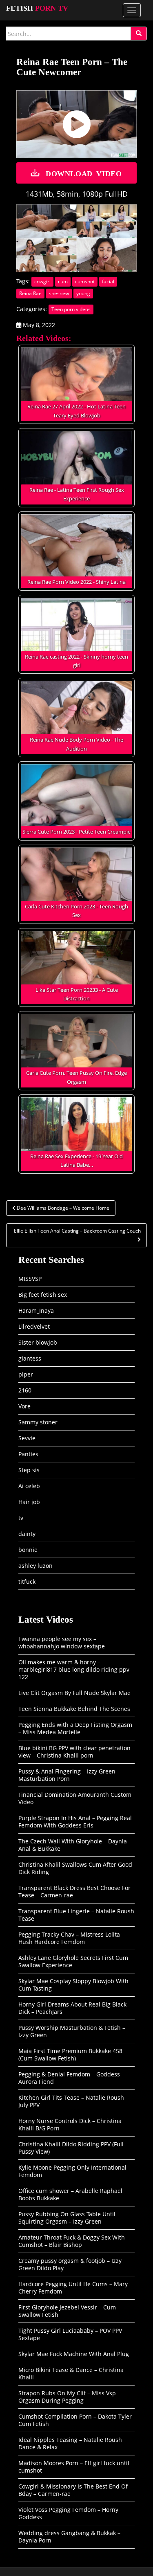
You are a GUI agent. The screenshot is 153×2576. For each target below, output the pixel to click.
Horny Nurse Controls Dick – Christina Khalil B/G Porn (70, 2124)
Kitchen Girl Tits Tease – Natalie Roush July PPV (71, 2101)
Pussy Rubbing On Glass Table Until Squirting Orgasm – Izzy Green (67, 2218)
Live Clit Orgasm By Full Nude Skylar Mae (74, 1693)
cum (63, 281)
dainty (27, 1534)
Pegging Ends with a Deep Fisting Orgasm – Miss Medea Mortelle (75, 1728)
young (83, 293)
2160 (25, 1390)
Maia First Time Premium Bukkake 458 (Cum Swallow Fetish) (70, 2055)
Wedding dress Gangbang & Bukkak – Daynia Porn (69, 2537)
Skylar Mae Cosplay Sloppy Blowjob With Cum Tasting (73, 1985)
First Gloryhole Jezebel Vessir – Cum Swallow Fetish (67, 2311)
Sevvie (27, 1438)
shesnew (59, 293)
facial (108, 281)
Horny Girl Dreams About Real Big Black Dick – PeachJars (72, 2008)
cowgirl (42, 281)
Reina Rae (30, 293)
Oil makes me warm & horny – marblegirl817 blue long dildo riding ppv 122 (74, 1669)
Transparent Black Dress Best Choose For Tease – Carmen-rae (74, 1891)
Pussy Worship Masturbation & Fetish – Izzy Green (72, 2031)
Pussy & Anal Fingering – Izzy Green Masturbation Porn (67, 1775)
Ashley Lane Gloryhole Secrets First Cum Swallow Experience (73, 1961)
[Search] (139, 34)
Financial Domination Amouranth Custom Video (75, 1798)
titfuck (27, 1582)
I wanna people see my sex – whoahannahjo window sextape (62, 1642)
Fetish (37, 8)
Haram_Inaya (36, 1310)
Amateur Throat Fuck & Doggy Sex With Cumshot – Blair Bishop (72, 2241)
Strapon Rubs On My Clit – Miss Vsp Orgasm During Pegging (67, 2397)
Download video (84, 173)
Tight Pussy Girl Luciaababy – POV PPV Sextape (70, 2334)
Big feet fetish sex (43, 1295)
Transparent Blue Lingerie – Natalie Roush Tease (76, 1915)
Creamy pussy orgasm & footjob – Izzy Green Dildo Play (70, 2264)
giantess (30, 1358)
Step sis (29, 1470)
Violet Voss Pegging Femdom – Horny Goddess (68, 2513)
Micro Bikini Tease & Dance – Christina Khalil (71, 2373)
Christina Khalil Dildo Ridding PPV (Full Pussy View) (71, 2148)
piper (26, 1374)
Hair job (29, 1502)
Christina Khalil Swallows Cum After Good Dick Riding (75, 1868)
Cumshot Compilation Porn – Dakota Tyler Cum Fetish (75, 2420)
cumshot (85, 281)
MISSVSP (30, 1279)
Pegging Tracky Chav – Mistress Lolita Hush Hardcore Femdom (69, 1938)
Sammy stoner (38, 1422)
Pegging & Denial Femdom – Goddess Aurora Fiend (69, 2078)
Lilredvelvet (34, 1326)
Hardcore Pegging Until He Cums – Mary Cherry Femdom (73, 2288)
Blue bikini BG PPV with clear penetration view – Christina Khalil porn (74, 1752)
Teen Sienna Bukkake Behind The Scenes (74, 1709)
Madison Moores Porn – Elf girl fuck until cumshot (74, 2467)
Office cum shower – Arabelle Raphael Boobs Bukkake (70, 2194)
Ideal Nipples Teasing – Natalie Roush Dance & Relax (70, 2443)
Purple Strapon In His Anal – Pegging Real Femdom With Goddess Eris (75, 1822)
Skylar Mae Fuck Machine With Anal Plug (74, 2354)
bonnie (28, 1550)
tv (21, 1518)
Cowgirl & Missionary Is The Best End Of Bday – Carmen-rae (73, 2490)
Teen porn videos (71, 309)
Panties (28, 1454)
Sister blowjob (38, 1342)
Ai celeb (29, 1486)
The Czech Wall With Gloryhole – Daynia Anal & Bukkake (73, 1845)
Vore (24, 1406)
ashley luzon (35, 1566)
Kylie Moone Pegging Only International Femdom (72, 2171)
